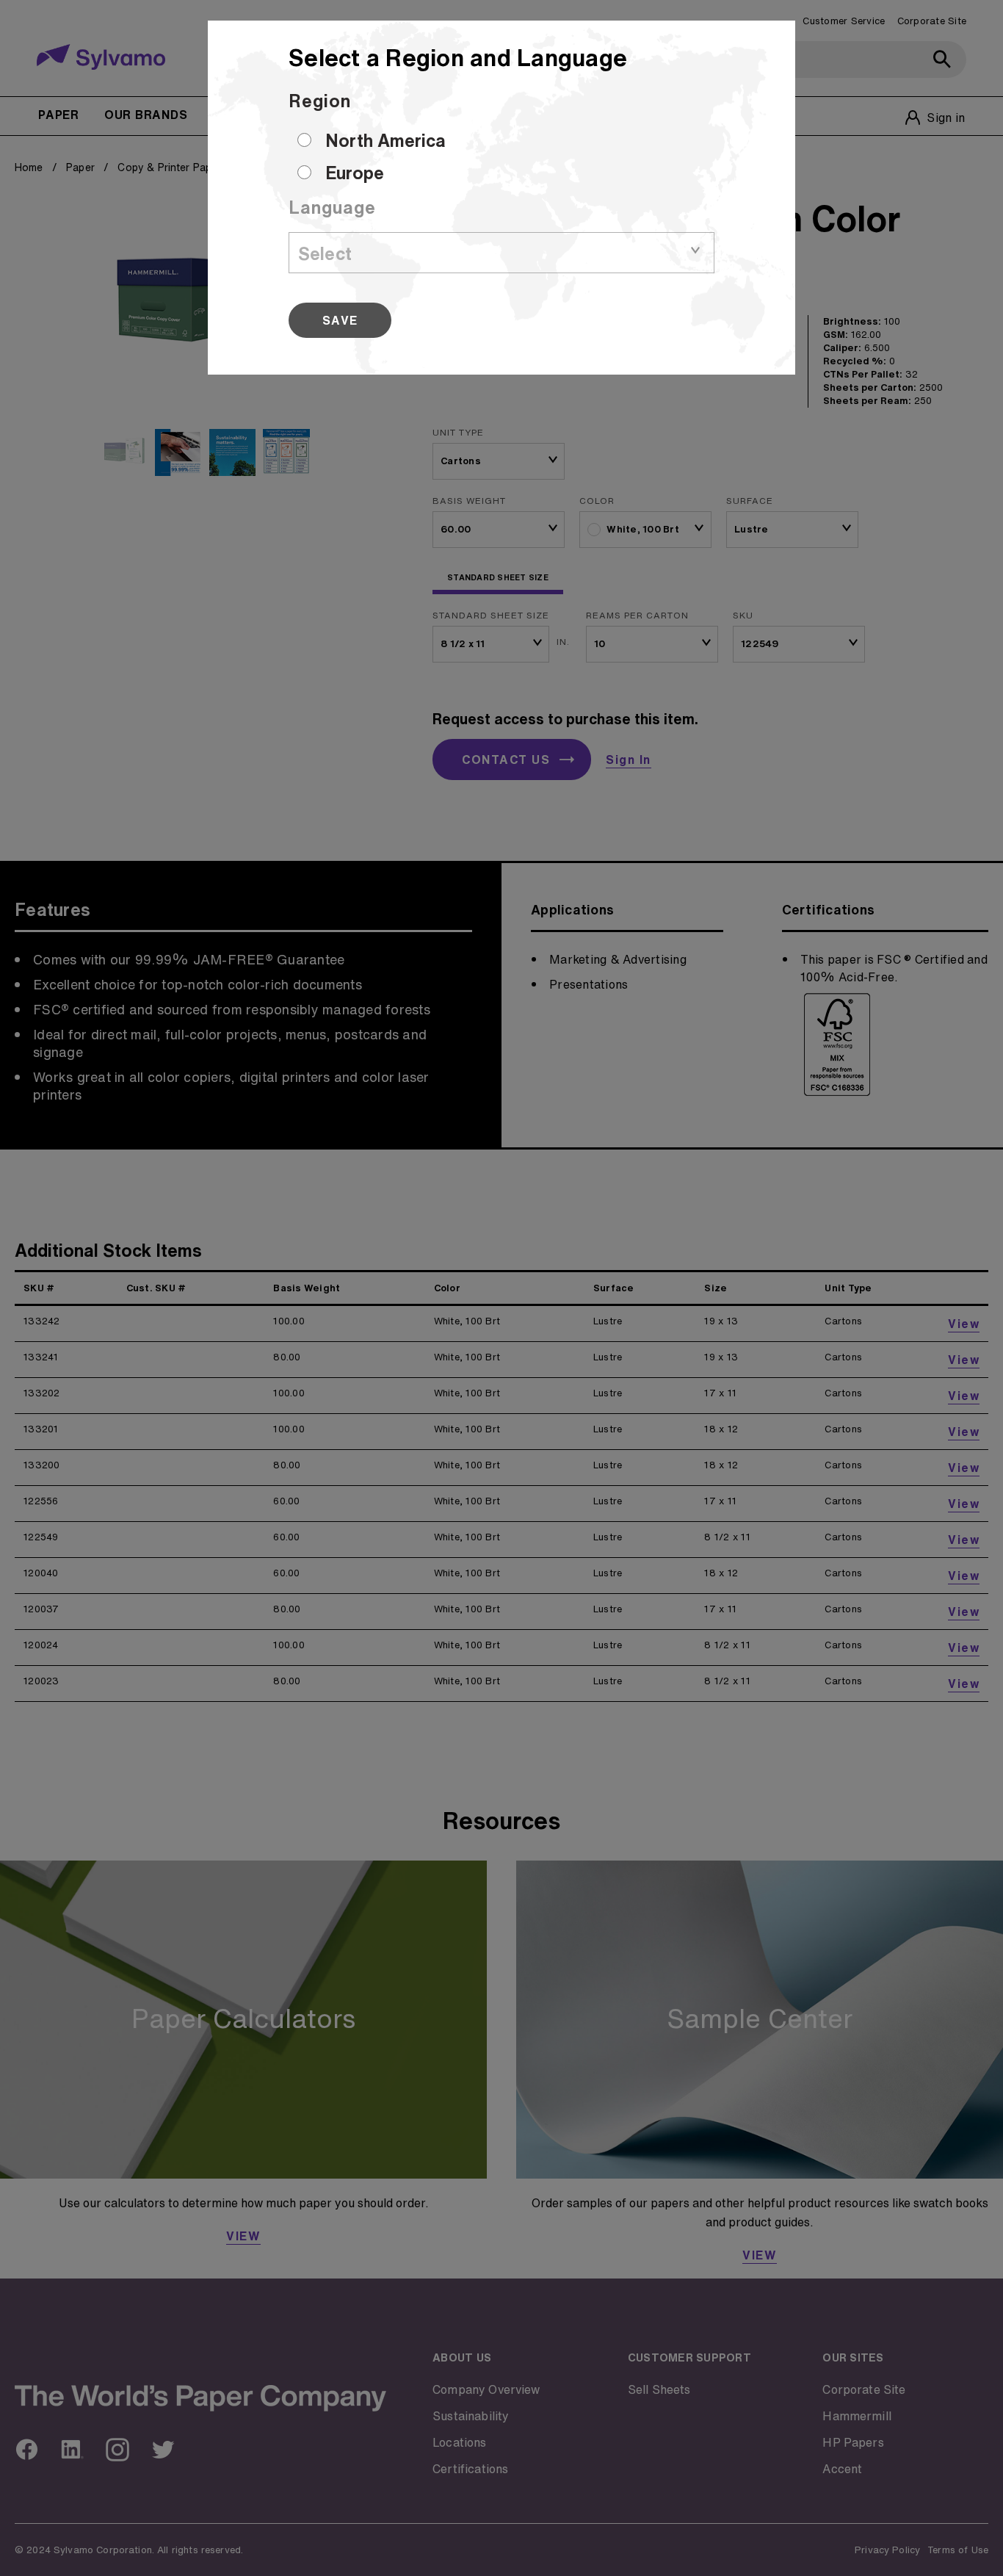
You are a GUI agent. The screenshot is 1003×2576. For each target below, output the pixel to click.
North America (385, 140)
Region (320, 101)
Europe (355, 173)
